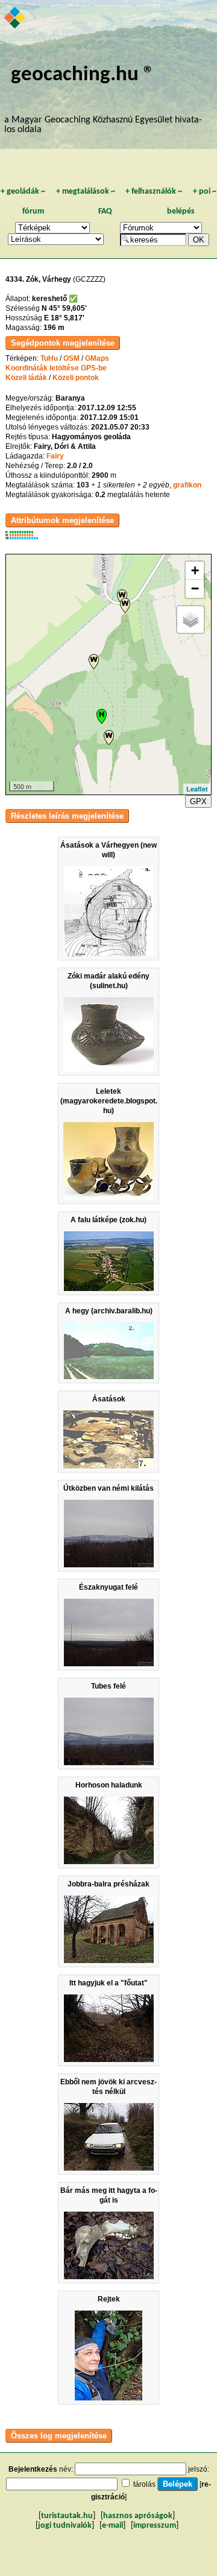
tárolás (144, 2484)
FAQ (105, 211)
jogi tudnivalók (65, 2526)
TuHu (49, 358)
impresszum (155, 2526)
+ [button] (195, 570)
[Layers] (190, 620)
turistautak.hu (67, 2516)
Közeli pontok (76, 378)
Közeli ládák (26, 378)
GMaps (97, 358)
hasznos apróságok (138, 2516)
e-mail (112, 2526)
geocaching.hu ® (83, 75)
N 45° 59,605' (64, 308)
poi (205, 192)
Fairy (55, 456)
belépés (181, 211)
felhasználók (154, 192)
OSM (71, 358)
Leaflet (197, 789)
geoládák (23, 192)
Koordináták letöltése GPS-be (56, 368)
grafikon (187, 485)
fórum (33, 211)
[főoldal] (15, 19)
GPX (198, 801)
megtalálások (86, 192)
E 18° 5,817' (64, 318)
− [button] (195, 588)
